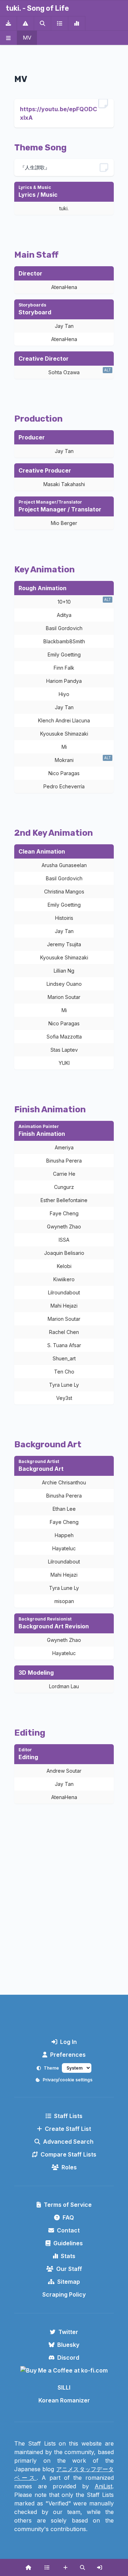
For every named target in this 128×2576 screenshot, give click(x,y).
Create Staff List (68, 2129)
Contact (68, 2230)
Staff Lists (68, 2116)
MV (27, 38)
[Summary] (60, 23)
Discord (68, 2358)
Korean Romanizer (64, 2400)
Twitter (68, 2332)
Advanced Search (68, 2142)
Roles (69, 2167)
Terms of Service (68, 2205)
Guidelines (68, 2243)
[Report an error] (26, 23)
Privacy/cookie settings (68, 2080)
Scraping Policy (64, 2294)
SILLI (64, 2387)
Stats (68, 2256)
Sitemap (69, 2282)
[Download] (9, 23)
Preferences (68, 2055)
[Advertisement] (64, 1916)
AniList (103, 2486)
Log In (68, 2042)
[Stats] (77, 23)
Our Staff (69, 2269)
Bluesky (68, 2345)
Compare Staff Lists (68, 2154)
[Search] (43, 23)
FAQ (68, 2217)
